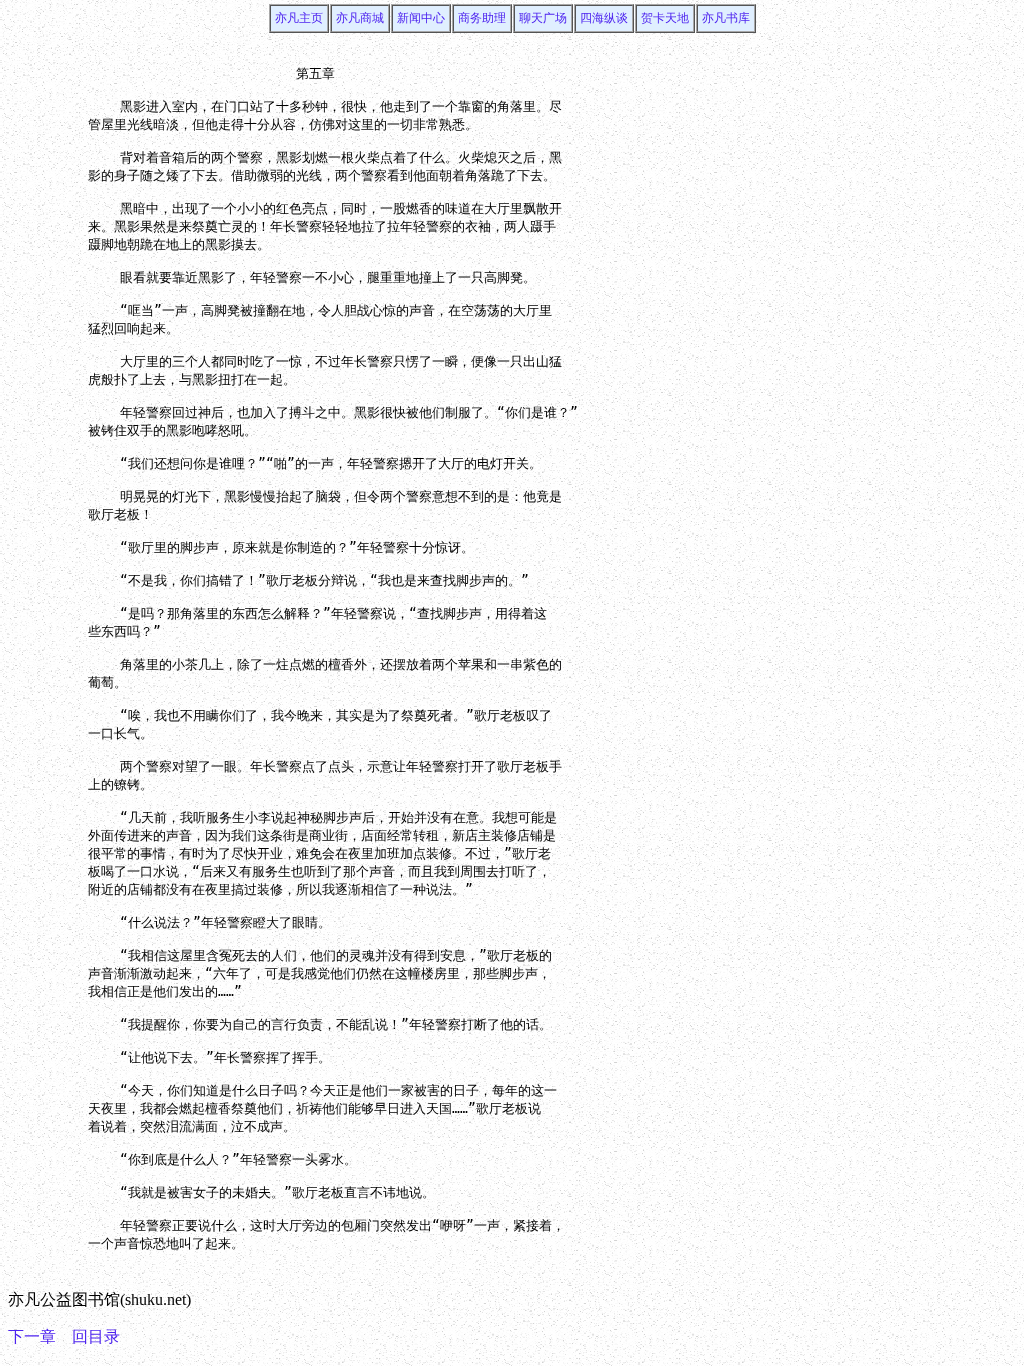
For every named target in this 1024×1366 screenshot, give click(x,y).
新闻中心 (421, 18)
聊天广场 (543, 18)
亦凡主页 (299, 18)
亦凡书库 (726, 18)
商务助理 (482, 18)
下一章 (32, 1336)
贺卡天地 (665, 18)
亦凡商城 (360, 18)
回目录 (96, 1336)
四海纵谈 (604, 18)
